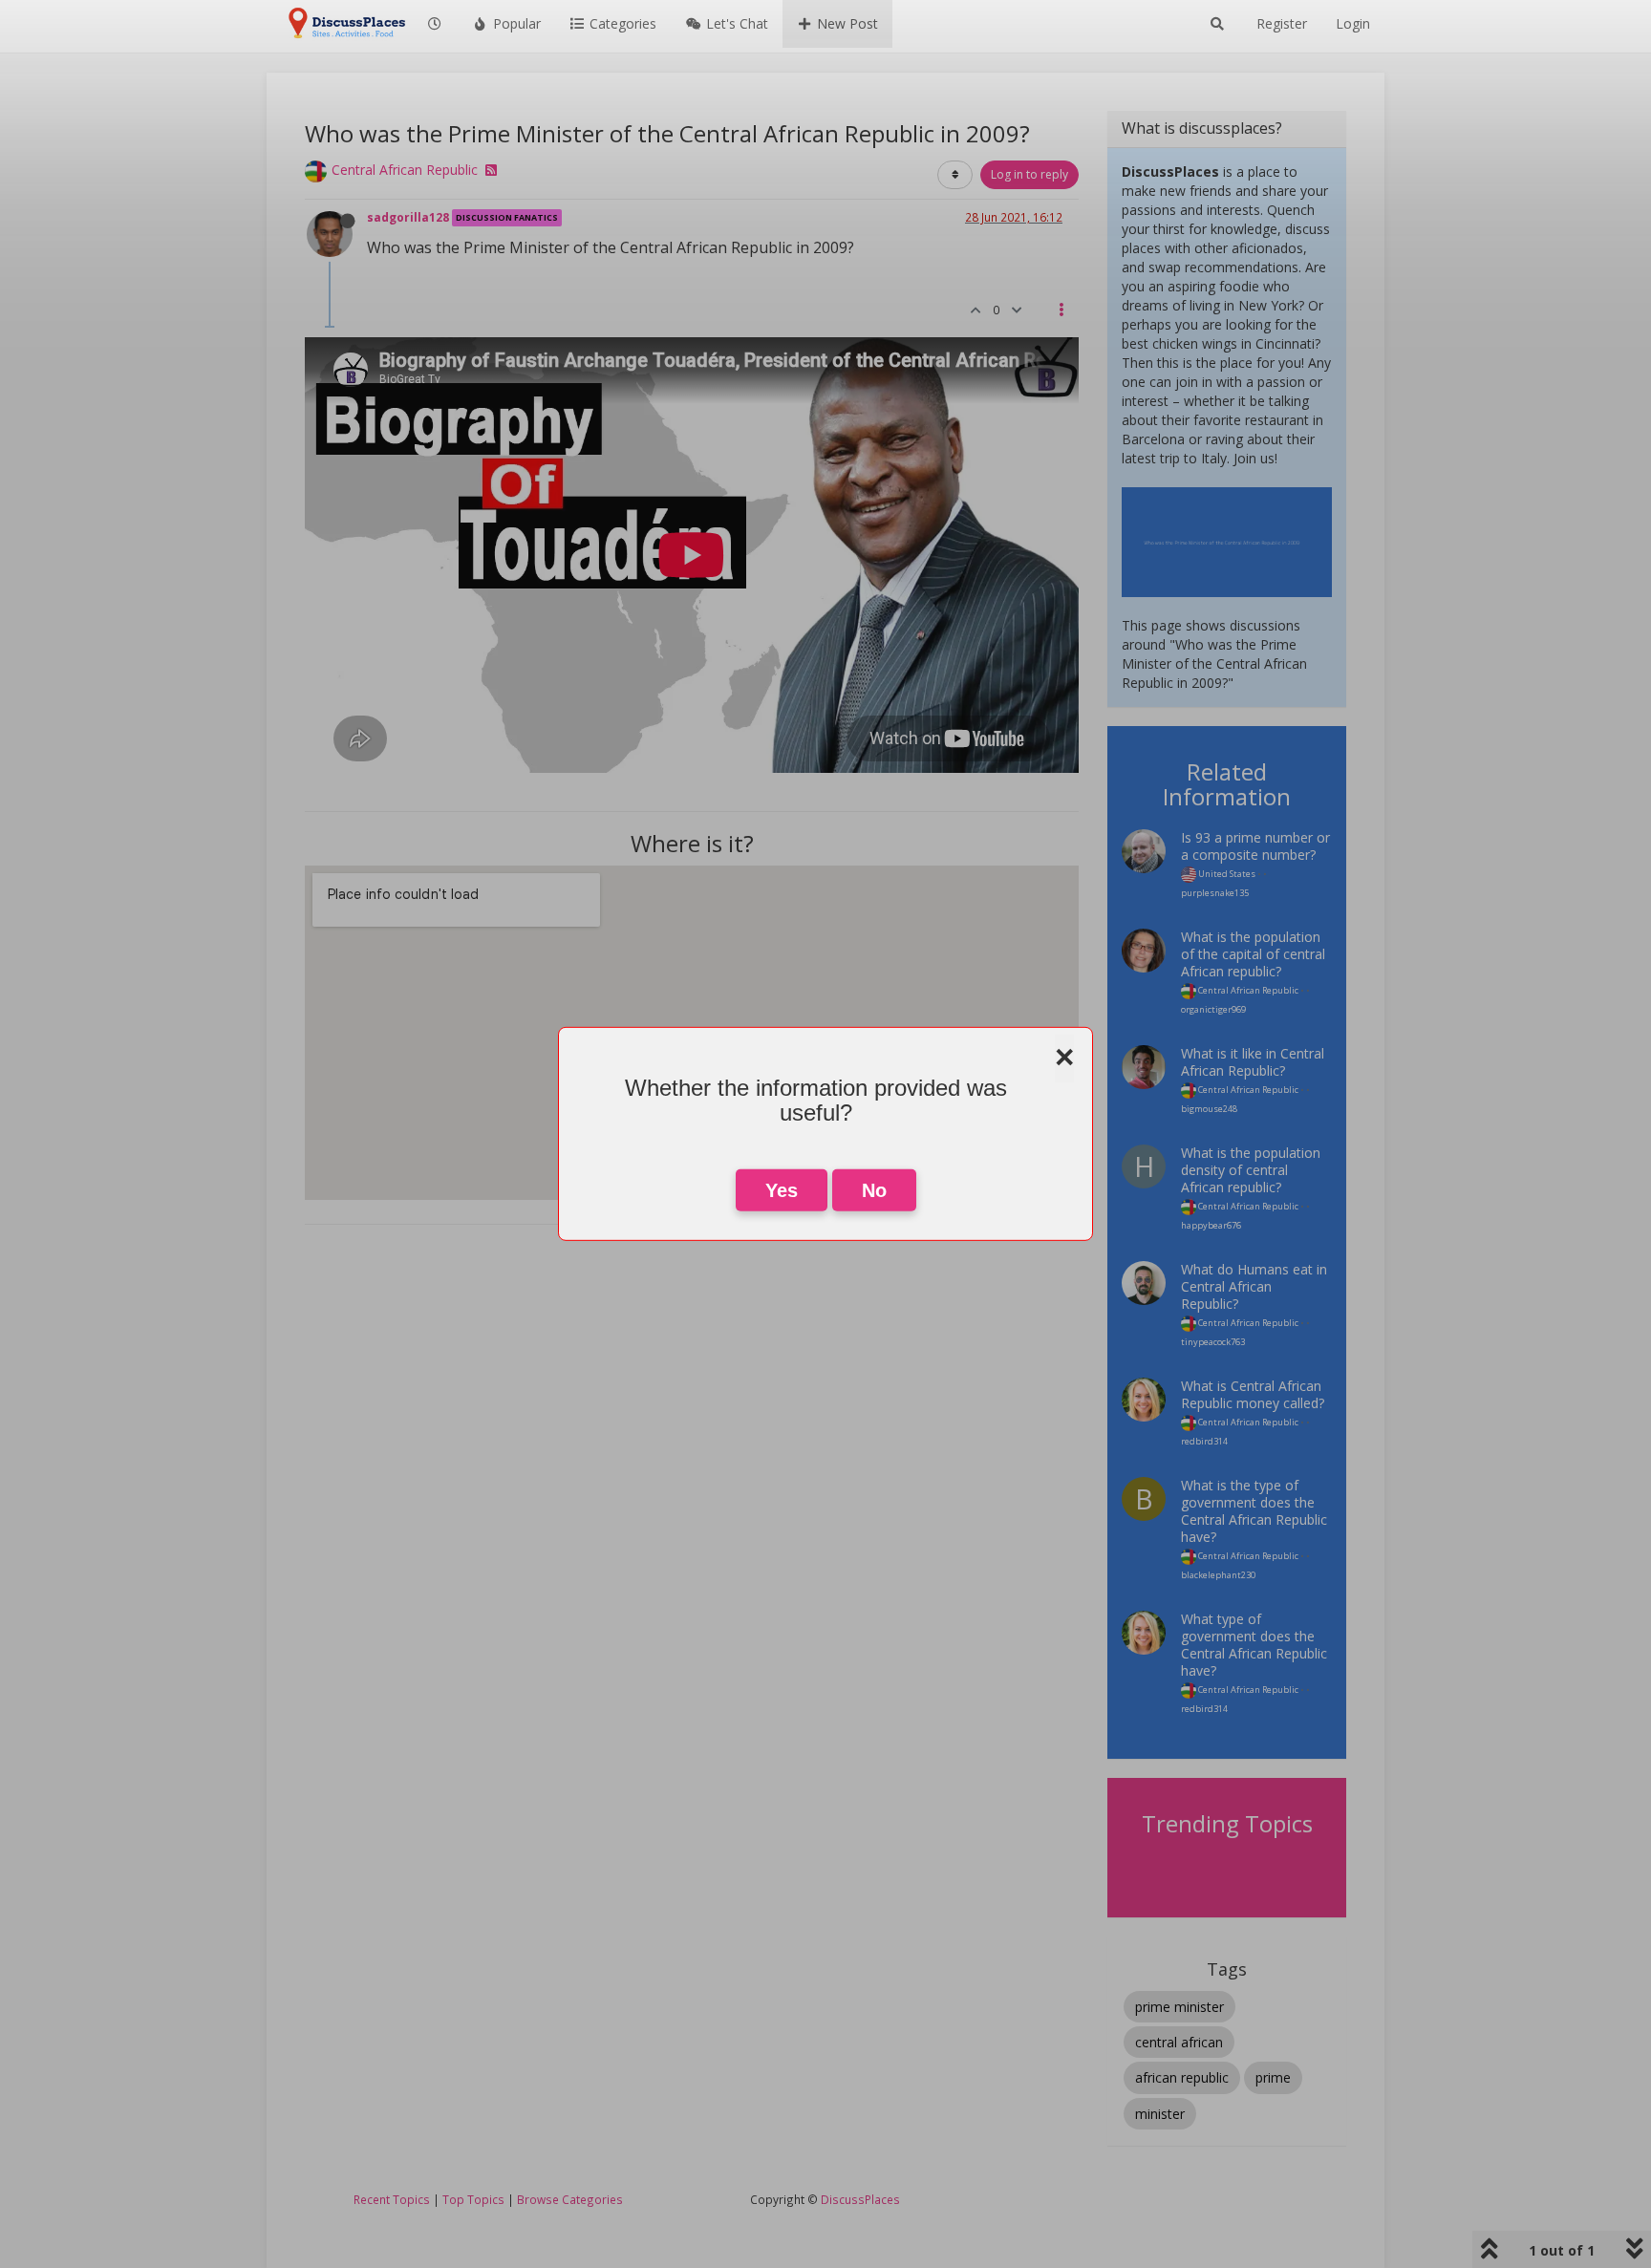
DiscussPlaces (860, 2199)
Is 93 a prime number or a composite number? (1255, 846)
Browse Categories (570, 2199)
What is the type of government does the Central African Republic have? (1254, 1511)
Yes (782, 1190)
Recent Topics (392, 2199)
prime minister (1179, 2007)
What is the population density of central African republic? (1251, 1170)
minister (1160, 2114)
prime (1273, 2077)
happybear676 (1211, 1225)
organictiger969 (1213, 1009)
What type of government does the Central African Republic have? (1254, 1645)
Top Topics (473, 2199)
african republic (1182, 2077)
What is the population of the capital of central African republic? (1253, 954)
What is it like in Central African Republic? (1253, 1062)
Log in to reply (1029, 174)
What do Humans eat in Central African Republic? (1254, 1286)
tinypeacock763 (1213, 1342)
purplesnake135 (1215, 893)
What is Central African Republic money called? (1253, 1394)
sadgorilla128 (408, 217)
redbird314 (1204, 1441)
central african (1179, 2042)
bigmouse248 (1209, 1109)
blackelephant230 (1218, 1575)
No (874, 1190)
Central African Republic (405, 170)
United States (1226, 874)
